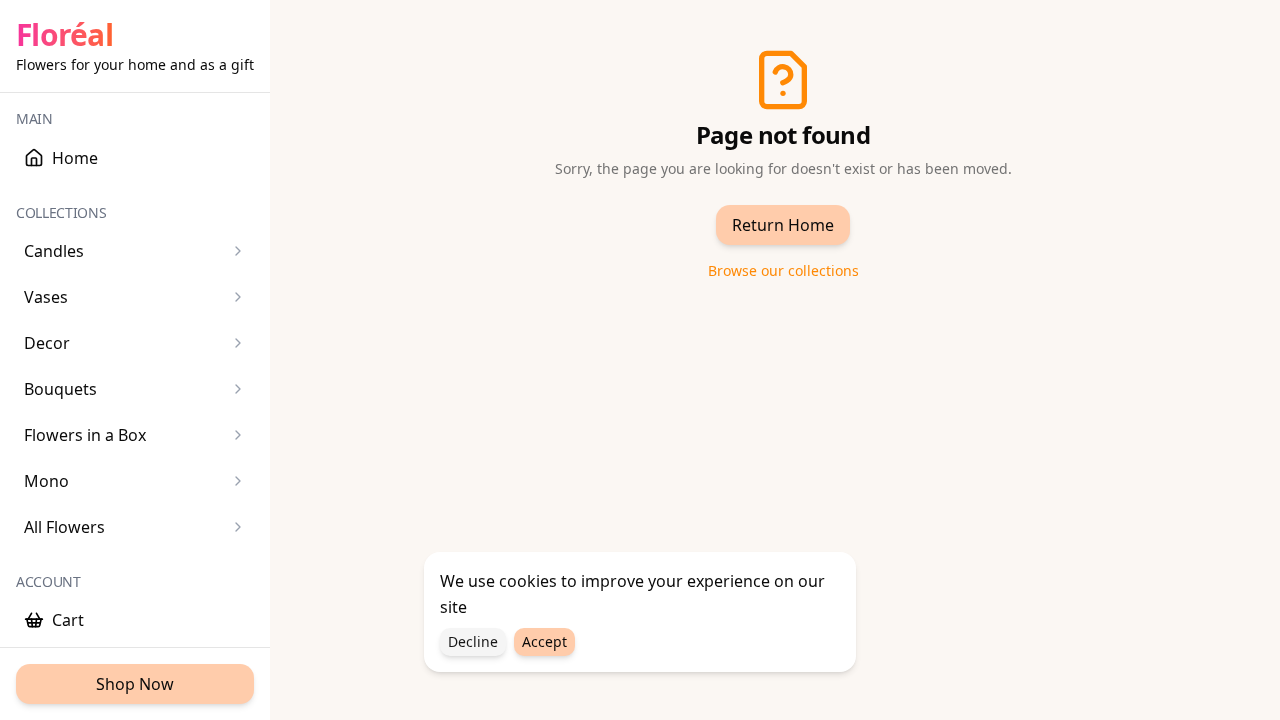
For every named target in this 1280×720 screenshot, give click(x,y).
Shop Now (135, 684)
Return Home (783, 225)
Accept (544, 641)
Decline (473, 641)
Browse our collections (783, 270)
